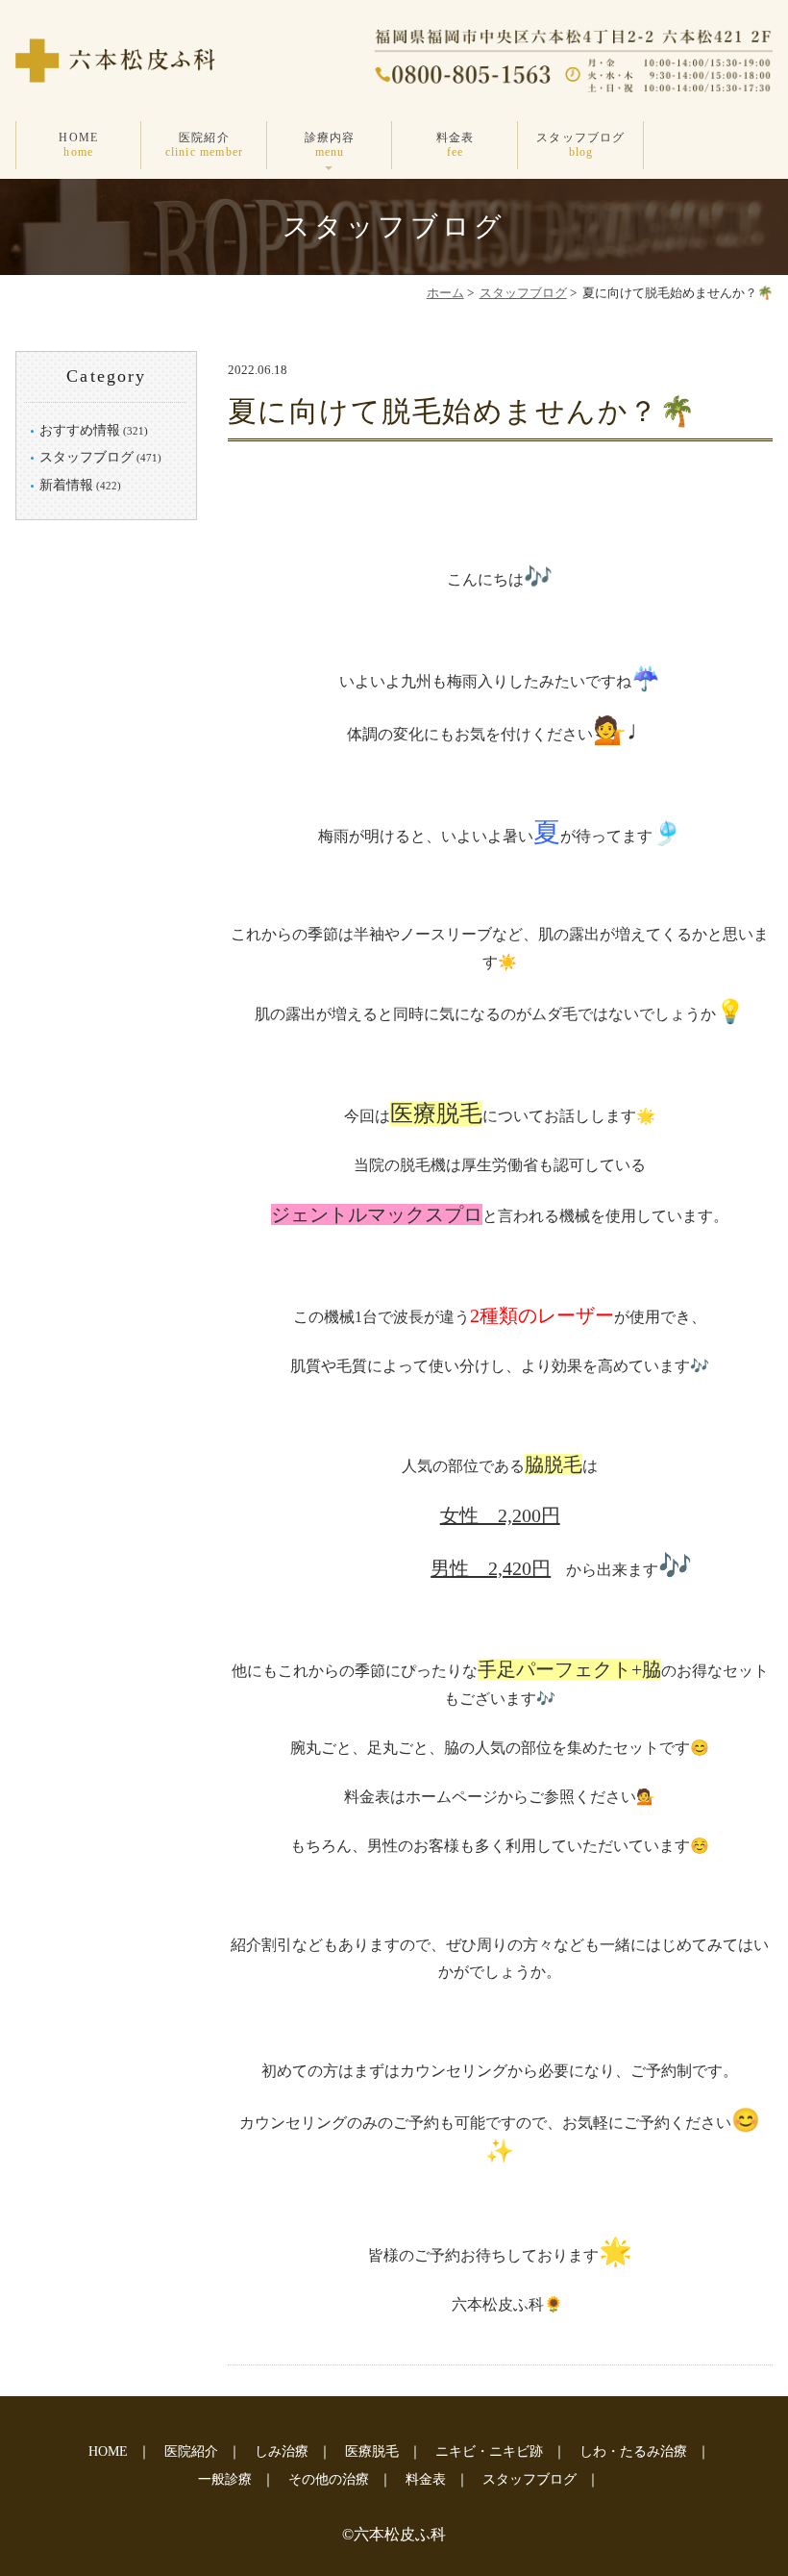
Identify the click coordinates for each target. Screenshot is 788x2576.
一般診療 (225, 2479)
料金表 (456, 144)
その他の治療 (329, 2479)
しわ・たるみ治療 (633, 2451)
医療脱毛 (372, 2451)
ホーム (445, 293)
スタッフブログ (580, 144)
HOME (78, 144)
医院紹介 (205, 144)
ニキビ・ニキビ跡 (489, 2451)
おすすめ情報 (80, 430)
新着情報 (66, 485)
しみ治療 (282, 2451)
